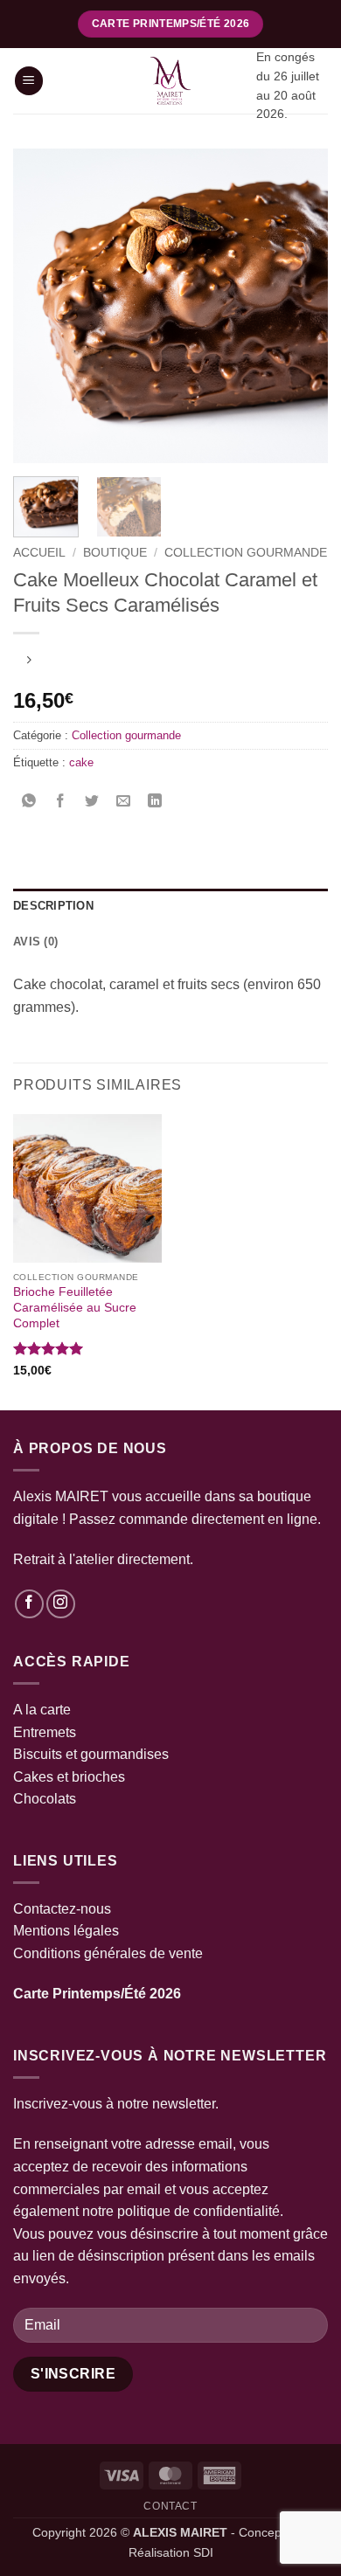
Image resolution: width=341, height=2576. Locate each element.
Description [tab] (53, 906)
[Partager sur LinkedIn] (155, 802)
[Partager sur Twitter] (92, 802)
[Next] (300, 306)
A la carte (42, 1710)
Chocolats (45, 1799)
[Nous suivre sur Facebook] (29, 1604)
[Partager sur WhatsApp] (29, 802)
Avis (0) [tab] (35, 942)
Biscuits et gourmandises (91, 1754)
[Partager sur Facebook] (61, 802)
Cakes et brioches (69, 1777)
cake (81, 762)
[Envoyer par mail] (124, 802)
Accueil (39, 553)
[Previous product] (28, 662)
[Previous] (41, 306)
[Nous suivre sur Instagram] (61, 1604)
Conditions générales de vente (108, 1953)
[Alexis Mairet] (170, 81)
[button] (29, 81)
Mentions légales (66, 1931)
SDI (203, 2552)
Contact (170, 2506)
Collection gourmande (246, 553)
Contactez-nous (62, 1909)
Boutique (115, 553)
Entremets (45, 1732)
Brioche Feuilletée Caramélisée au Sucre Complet (75, 1307)
